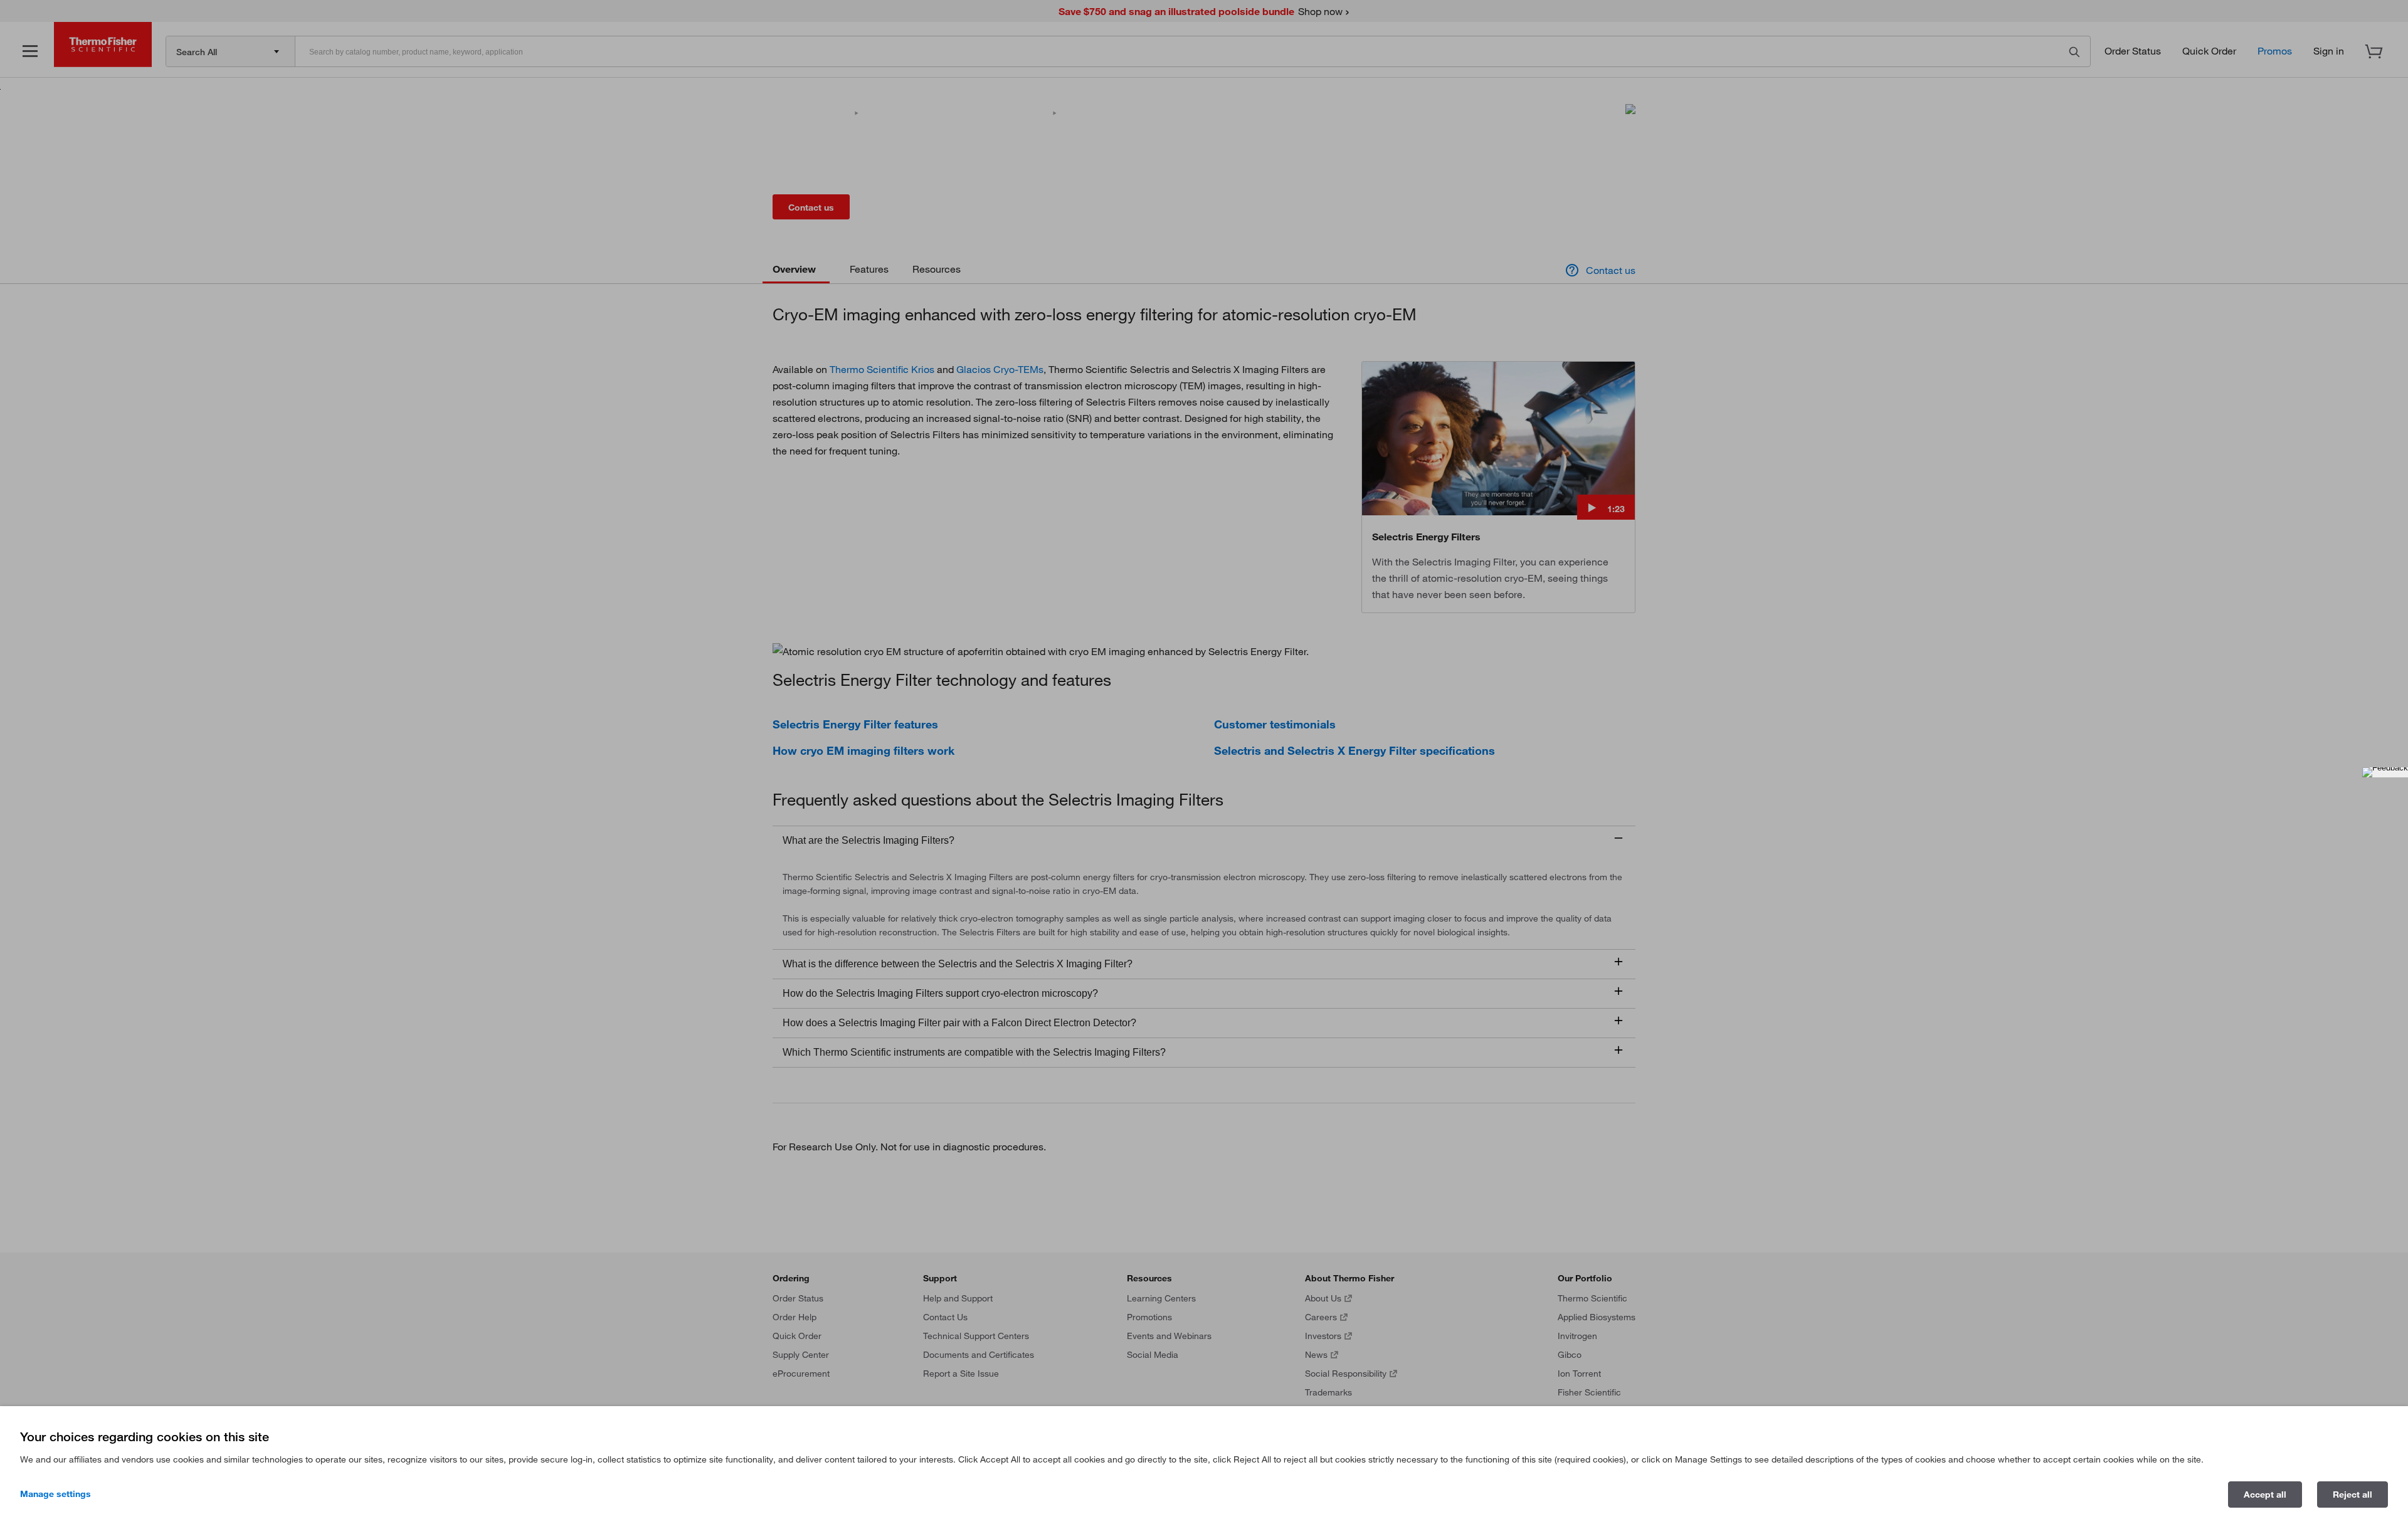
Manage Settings (55, 1494)
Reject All (2353, 1495)
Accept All (2265, 1495)
